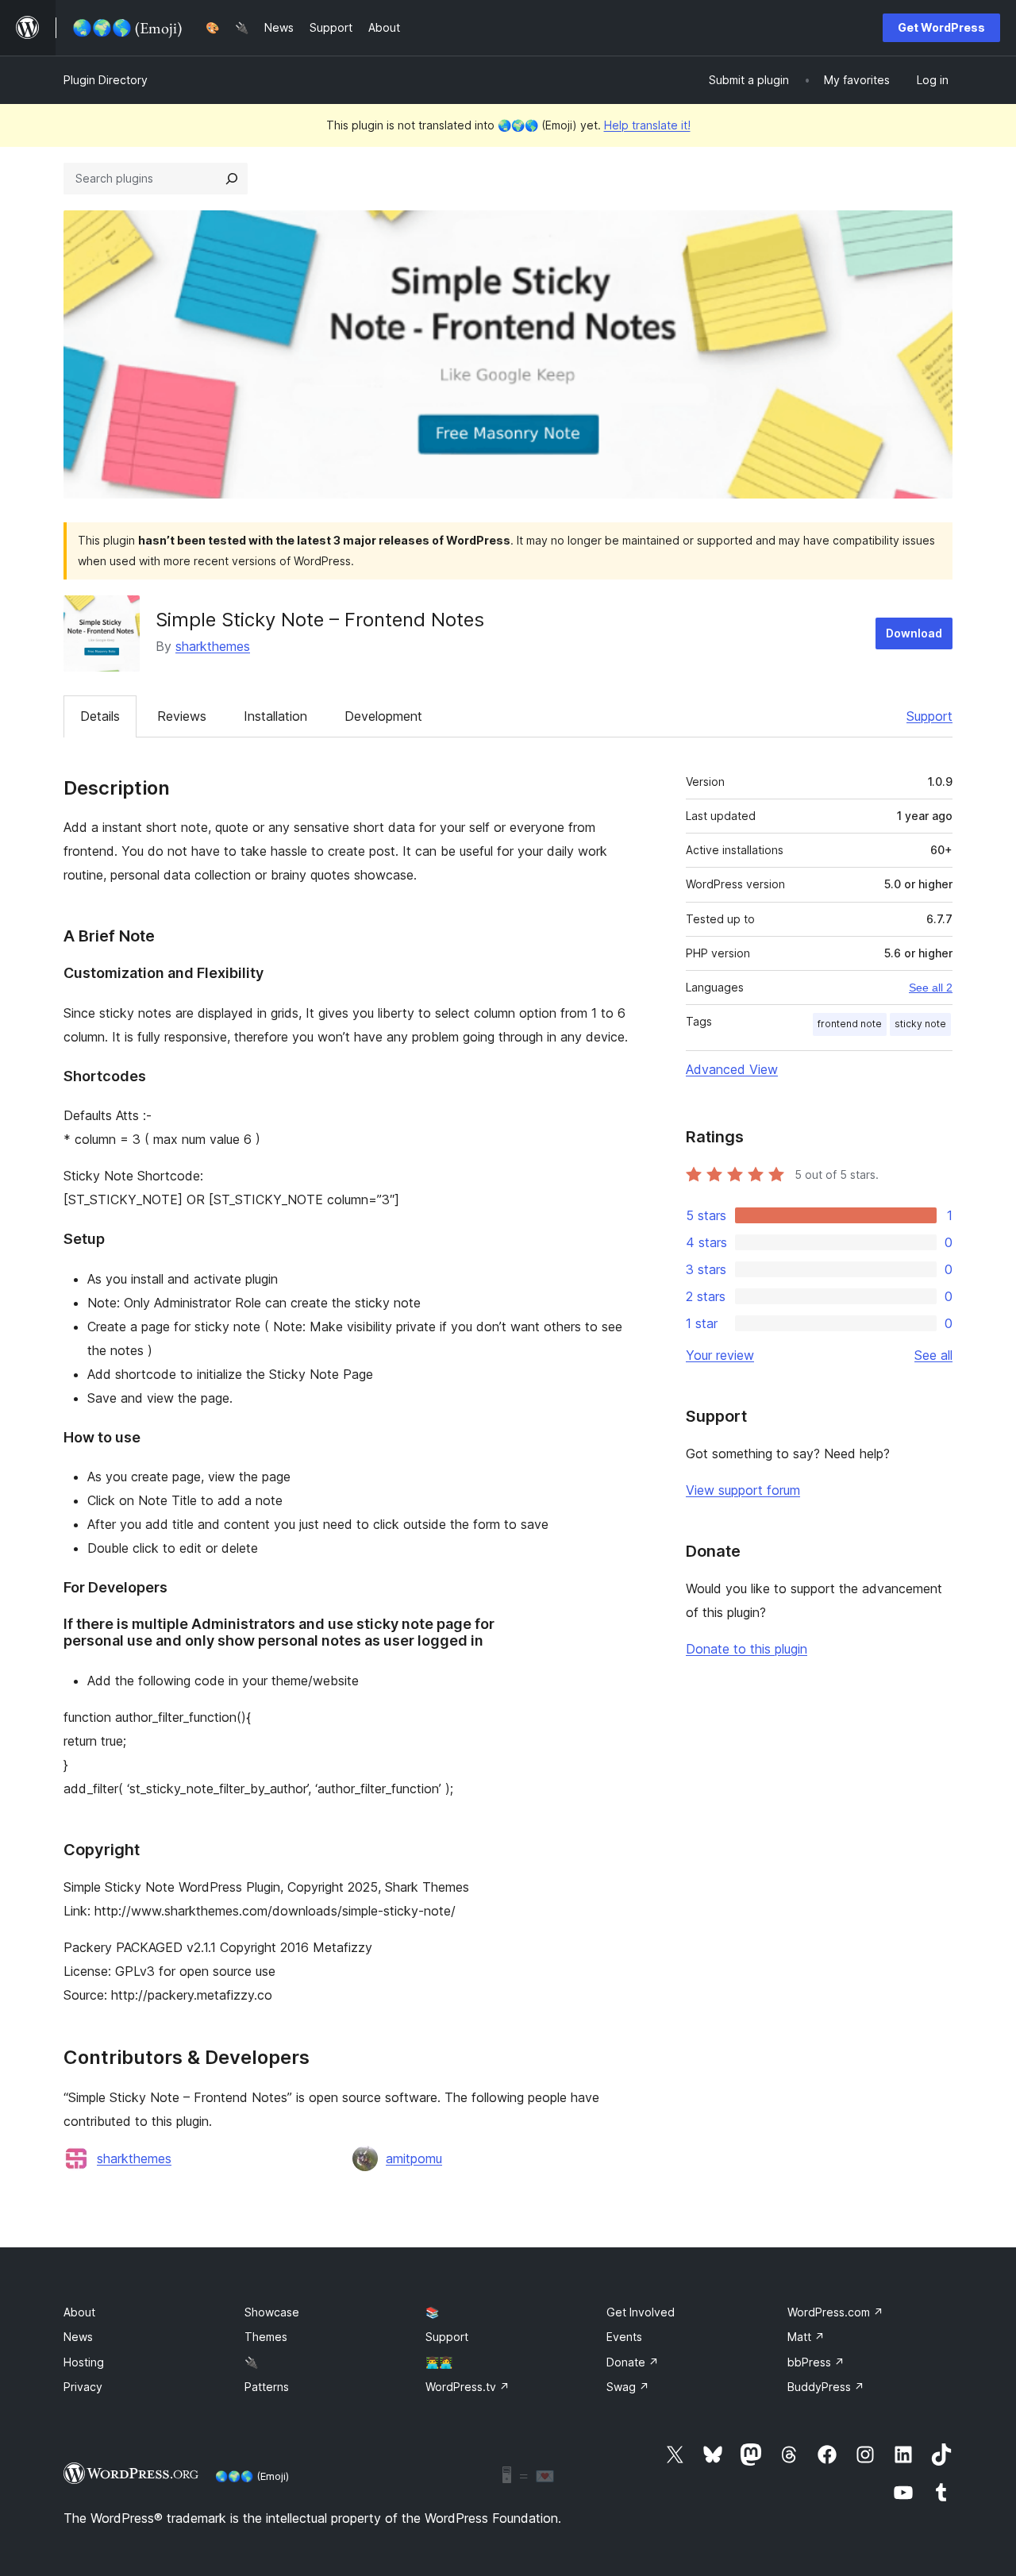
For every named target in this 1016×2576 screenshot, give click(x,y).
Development (383, 716)
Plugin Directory (106, 80)
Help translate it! (647, 125)
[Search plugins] (232, 179)
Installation (275, 716)
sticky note (920, 1024)
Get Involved (641, 2312)
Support (929, 716)
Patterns (267, 2387)
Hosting (84, 2362)
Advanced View (732, 1069)
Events (624, 2337)
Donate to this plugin (747, 1649)
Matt (806, 2337)
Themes (266, 2337)
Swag (628, 2387)
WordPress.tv (468, 2387)
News (78, 2337)
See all (933, 1355)
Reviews (182, 716)
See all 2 (931, 988)
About (79, 2312)
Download (914, 633)
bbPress (816, 2362)
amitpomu (414, 2158)
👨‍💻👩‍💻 (439, 2362)
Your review (720, 1355)
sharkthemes (213, 646)
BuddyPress (826, 2387)
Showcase (272, 2312)
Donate (633, 2362)
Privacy (83, 2387)
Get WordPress (941, 27)
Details (100, 716)
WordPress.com (835, 2312)
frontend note (850, 1024)
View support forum (743, 1490)
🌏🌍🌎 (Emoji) (252, 2476)
